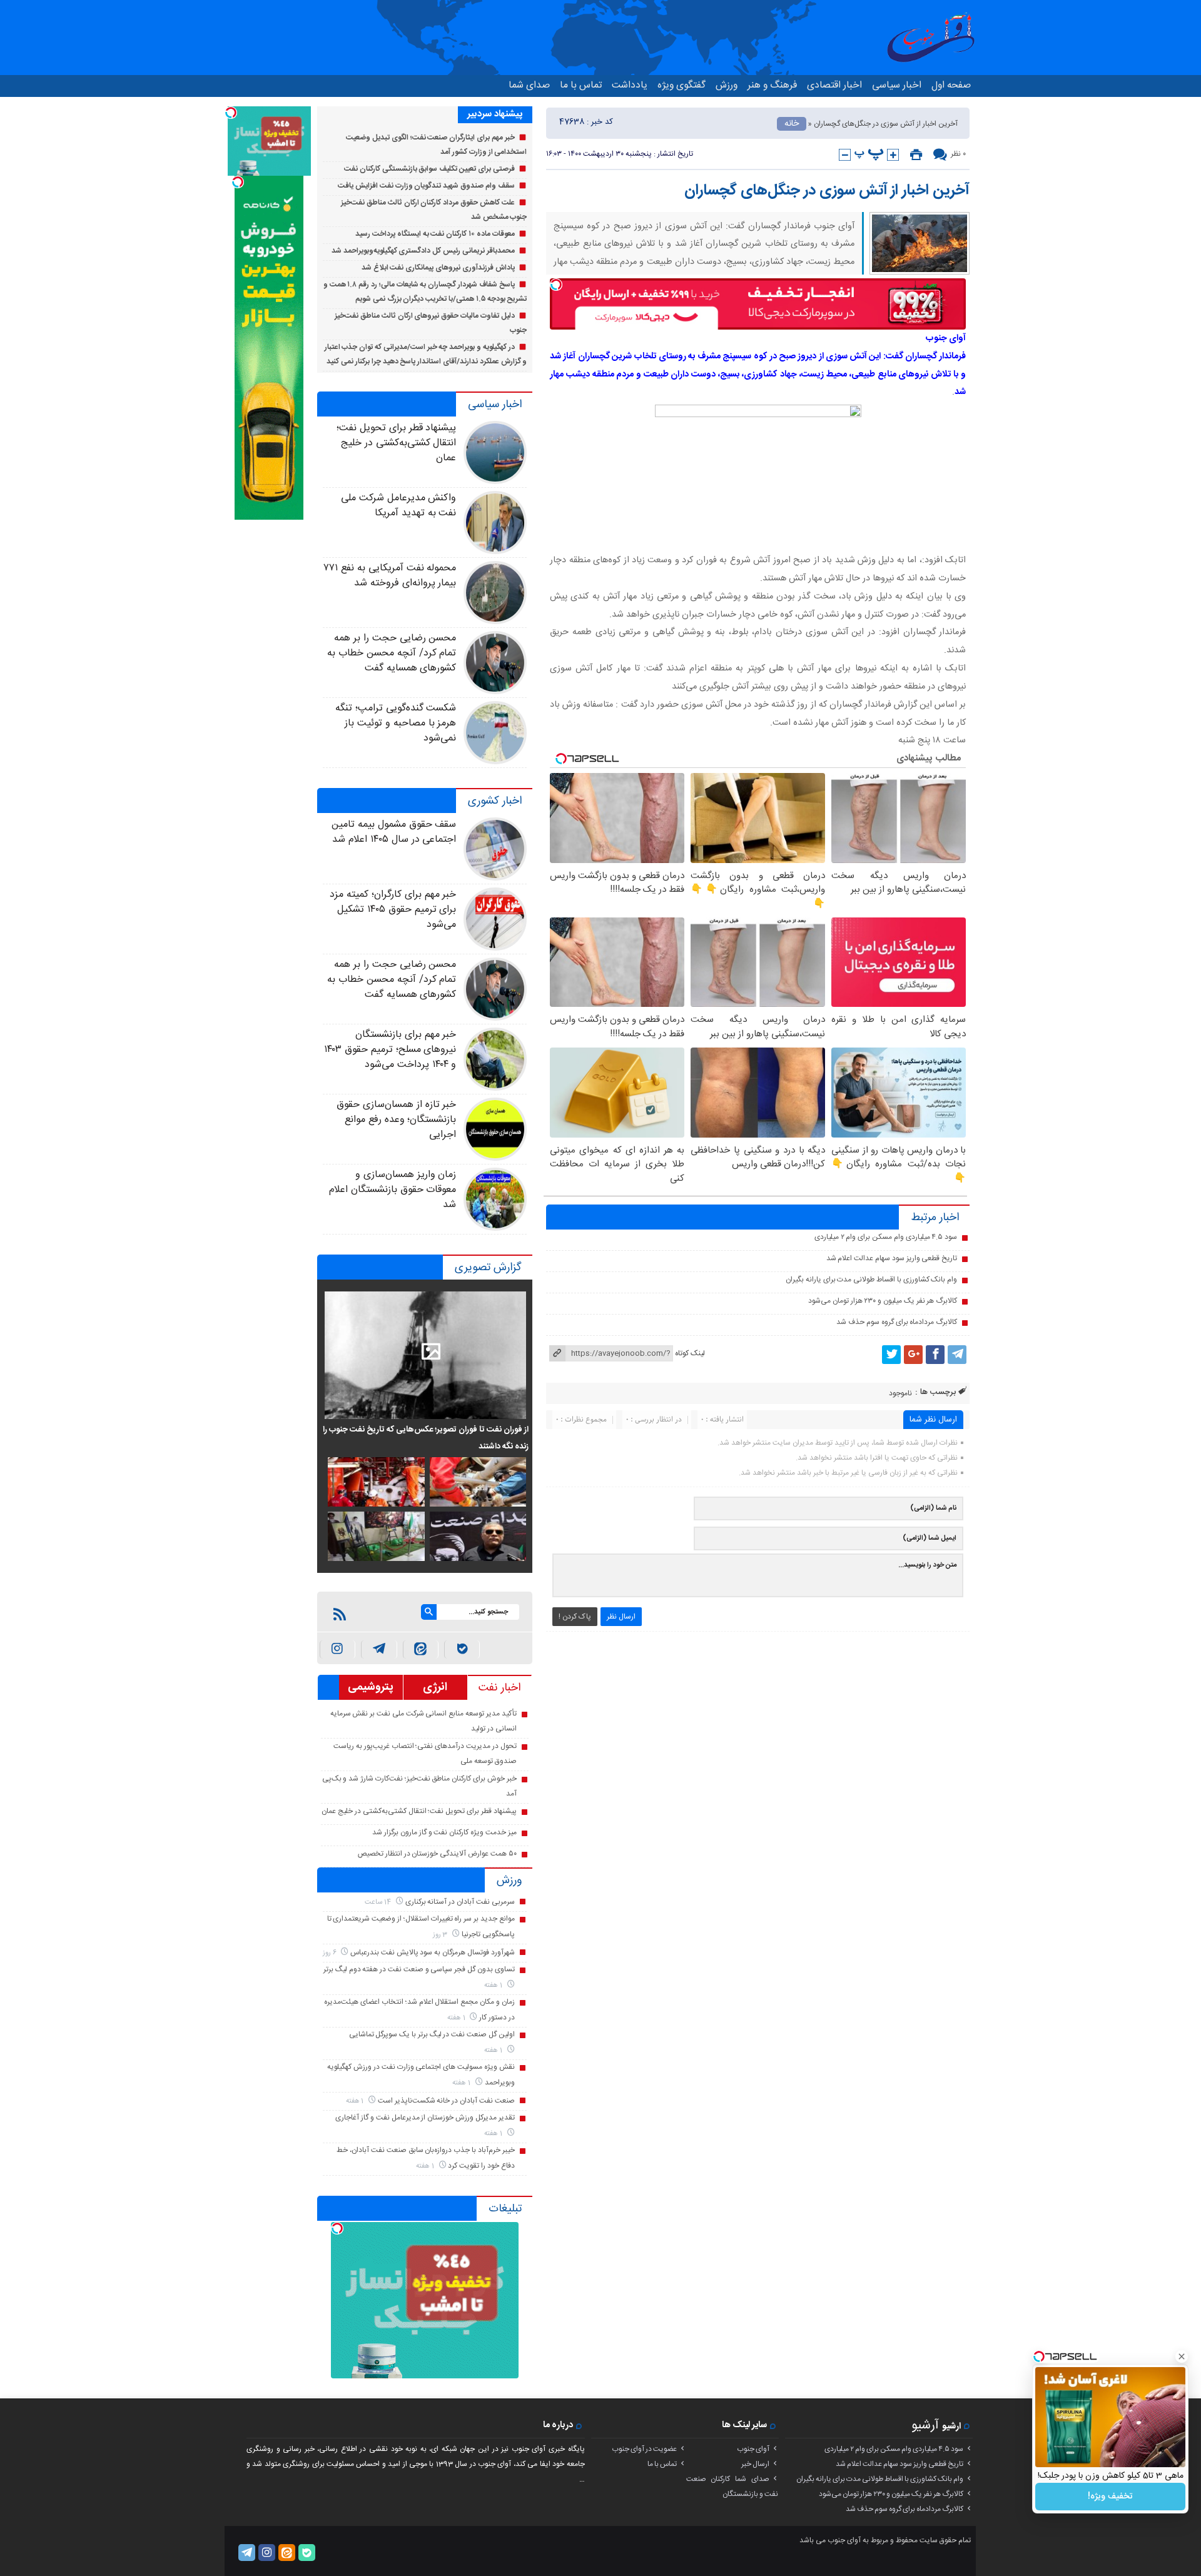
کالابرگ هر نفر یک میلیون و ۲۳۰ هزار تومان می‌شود (883, 1301)
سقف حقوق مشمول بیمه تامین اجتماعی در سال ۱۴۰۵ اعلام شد (394, 832)
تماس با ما (581, 85)
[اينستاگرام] (337, 1649)
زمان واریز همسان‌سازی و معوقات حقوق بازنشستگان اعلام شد (393, 1190)
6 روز (331, 1953)
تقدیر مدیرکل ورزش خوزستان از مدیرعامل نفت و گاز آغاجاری (425, 2118)
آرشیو (925, 2426)
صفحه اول (951, 85)
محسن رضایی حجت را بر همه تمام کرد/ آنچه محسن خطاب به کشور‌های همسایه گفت (392, 653)
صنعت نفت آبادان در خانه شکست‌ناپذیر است (446, 2101)
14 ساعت (379, 1902)
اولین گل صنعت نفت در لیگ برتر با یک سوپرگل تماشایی (432, 2034)
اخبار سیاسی (897, 85)
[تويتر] (891, 1355)
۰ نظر (958, 154)
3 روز (441, 1935)
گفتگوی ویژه (682, 85)
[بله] (462, 1649)
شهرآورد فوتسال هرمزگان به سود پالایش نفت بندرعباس (433, 1952)
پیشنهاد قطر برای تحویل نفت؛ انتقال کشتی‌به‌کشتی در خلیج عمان (396, 443)
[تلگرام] (957, 1355)
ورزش (727, 85)
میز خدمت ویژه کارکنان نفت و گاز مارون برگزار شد (444, 1832)
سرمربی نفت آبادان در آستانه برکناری (460, 1902)
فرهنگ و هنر (772, 85)
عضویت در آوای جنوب (644, 2449)
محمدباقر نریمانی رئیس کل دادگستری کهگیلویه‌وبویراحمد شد (423, 251)
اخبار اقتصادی (834, 85)
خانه (792, 124)
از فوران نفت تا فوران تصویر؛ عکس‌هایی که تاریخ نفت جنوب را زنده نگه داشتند (426, 1438)
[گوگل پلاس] (913, 1355)
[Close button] (1182, 2356)
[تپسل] (556, 285)
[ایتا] (421, 1649)
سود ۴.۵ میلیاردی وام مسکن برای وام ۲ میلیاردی (886, 1237)
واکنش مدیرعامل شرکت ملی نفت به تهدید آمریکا (398, 506)
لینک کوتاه (690, 1353)
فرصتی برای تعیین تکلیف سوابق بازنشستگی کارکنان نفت (429, 169)
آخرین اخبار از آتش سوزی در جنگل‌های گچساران (827, 191)
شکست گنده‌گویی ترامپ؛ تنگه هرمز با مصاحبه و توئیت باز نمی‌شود (396, 723)
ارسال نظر (621, 1617)
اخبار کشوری (495, 801)
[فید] (340, 1614)
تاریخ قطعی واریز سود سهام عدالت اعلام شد (892, 1258)
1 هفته (494, 1985)
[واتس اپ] (379, 1649)
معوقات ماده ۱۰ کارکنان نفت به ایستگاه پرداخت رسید (435, 234)
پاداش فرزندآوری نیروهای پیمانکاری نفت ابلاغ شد (438, 268)
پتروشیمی (371, 1687)
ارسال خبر (755, 2464)
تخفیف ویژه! (1110, 2497)
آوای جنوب (753, 2449)
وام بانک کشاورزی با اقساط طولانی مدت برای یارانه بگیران (871, 1280)
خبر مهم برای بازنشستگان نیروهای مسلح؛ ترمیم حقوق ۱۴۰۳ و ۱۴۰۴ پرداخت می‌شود (390, 1050)
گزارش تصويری (488, 1268)
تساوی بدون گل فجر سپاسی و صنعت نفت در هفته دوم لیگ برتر (419, 1969)
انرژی (435, 1687)
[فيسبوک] (935, 1355)
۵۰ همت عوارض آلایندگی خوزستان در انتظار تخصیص (437, 1854)
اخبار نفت (499, 1688)
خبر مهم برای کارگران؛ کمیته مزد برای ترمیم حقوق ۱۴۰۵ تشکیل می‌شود (393, 910)
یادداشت (630, 85)
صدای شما (529, 85)
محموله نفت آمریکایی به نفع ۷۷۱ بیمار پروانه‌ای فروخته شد (390, 576)
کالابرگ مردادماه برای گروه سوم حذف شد (897, 1322)
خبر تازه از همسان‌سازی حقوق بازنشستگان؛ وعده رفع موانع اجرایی (396, 1120)
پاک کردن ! (575, 1617)
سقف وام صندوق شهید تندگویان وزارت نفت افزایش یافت (426, 186)
